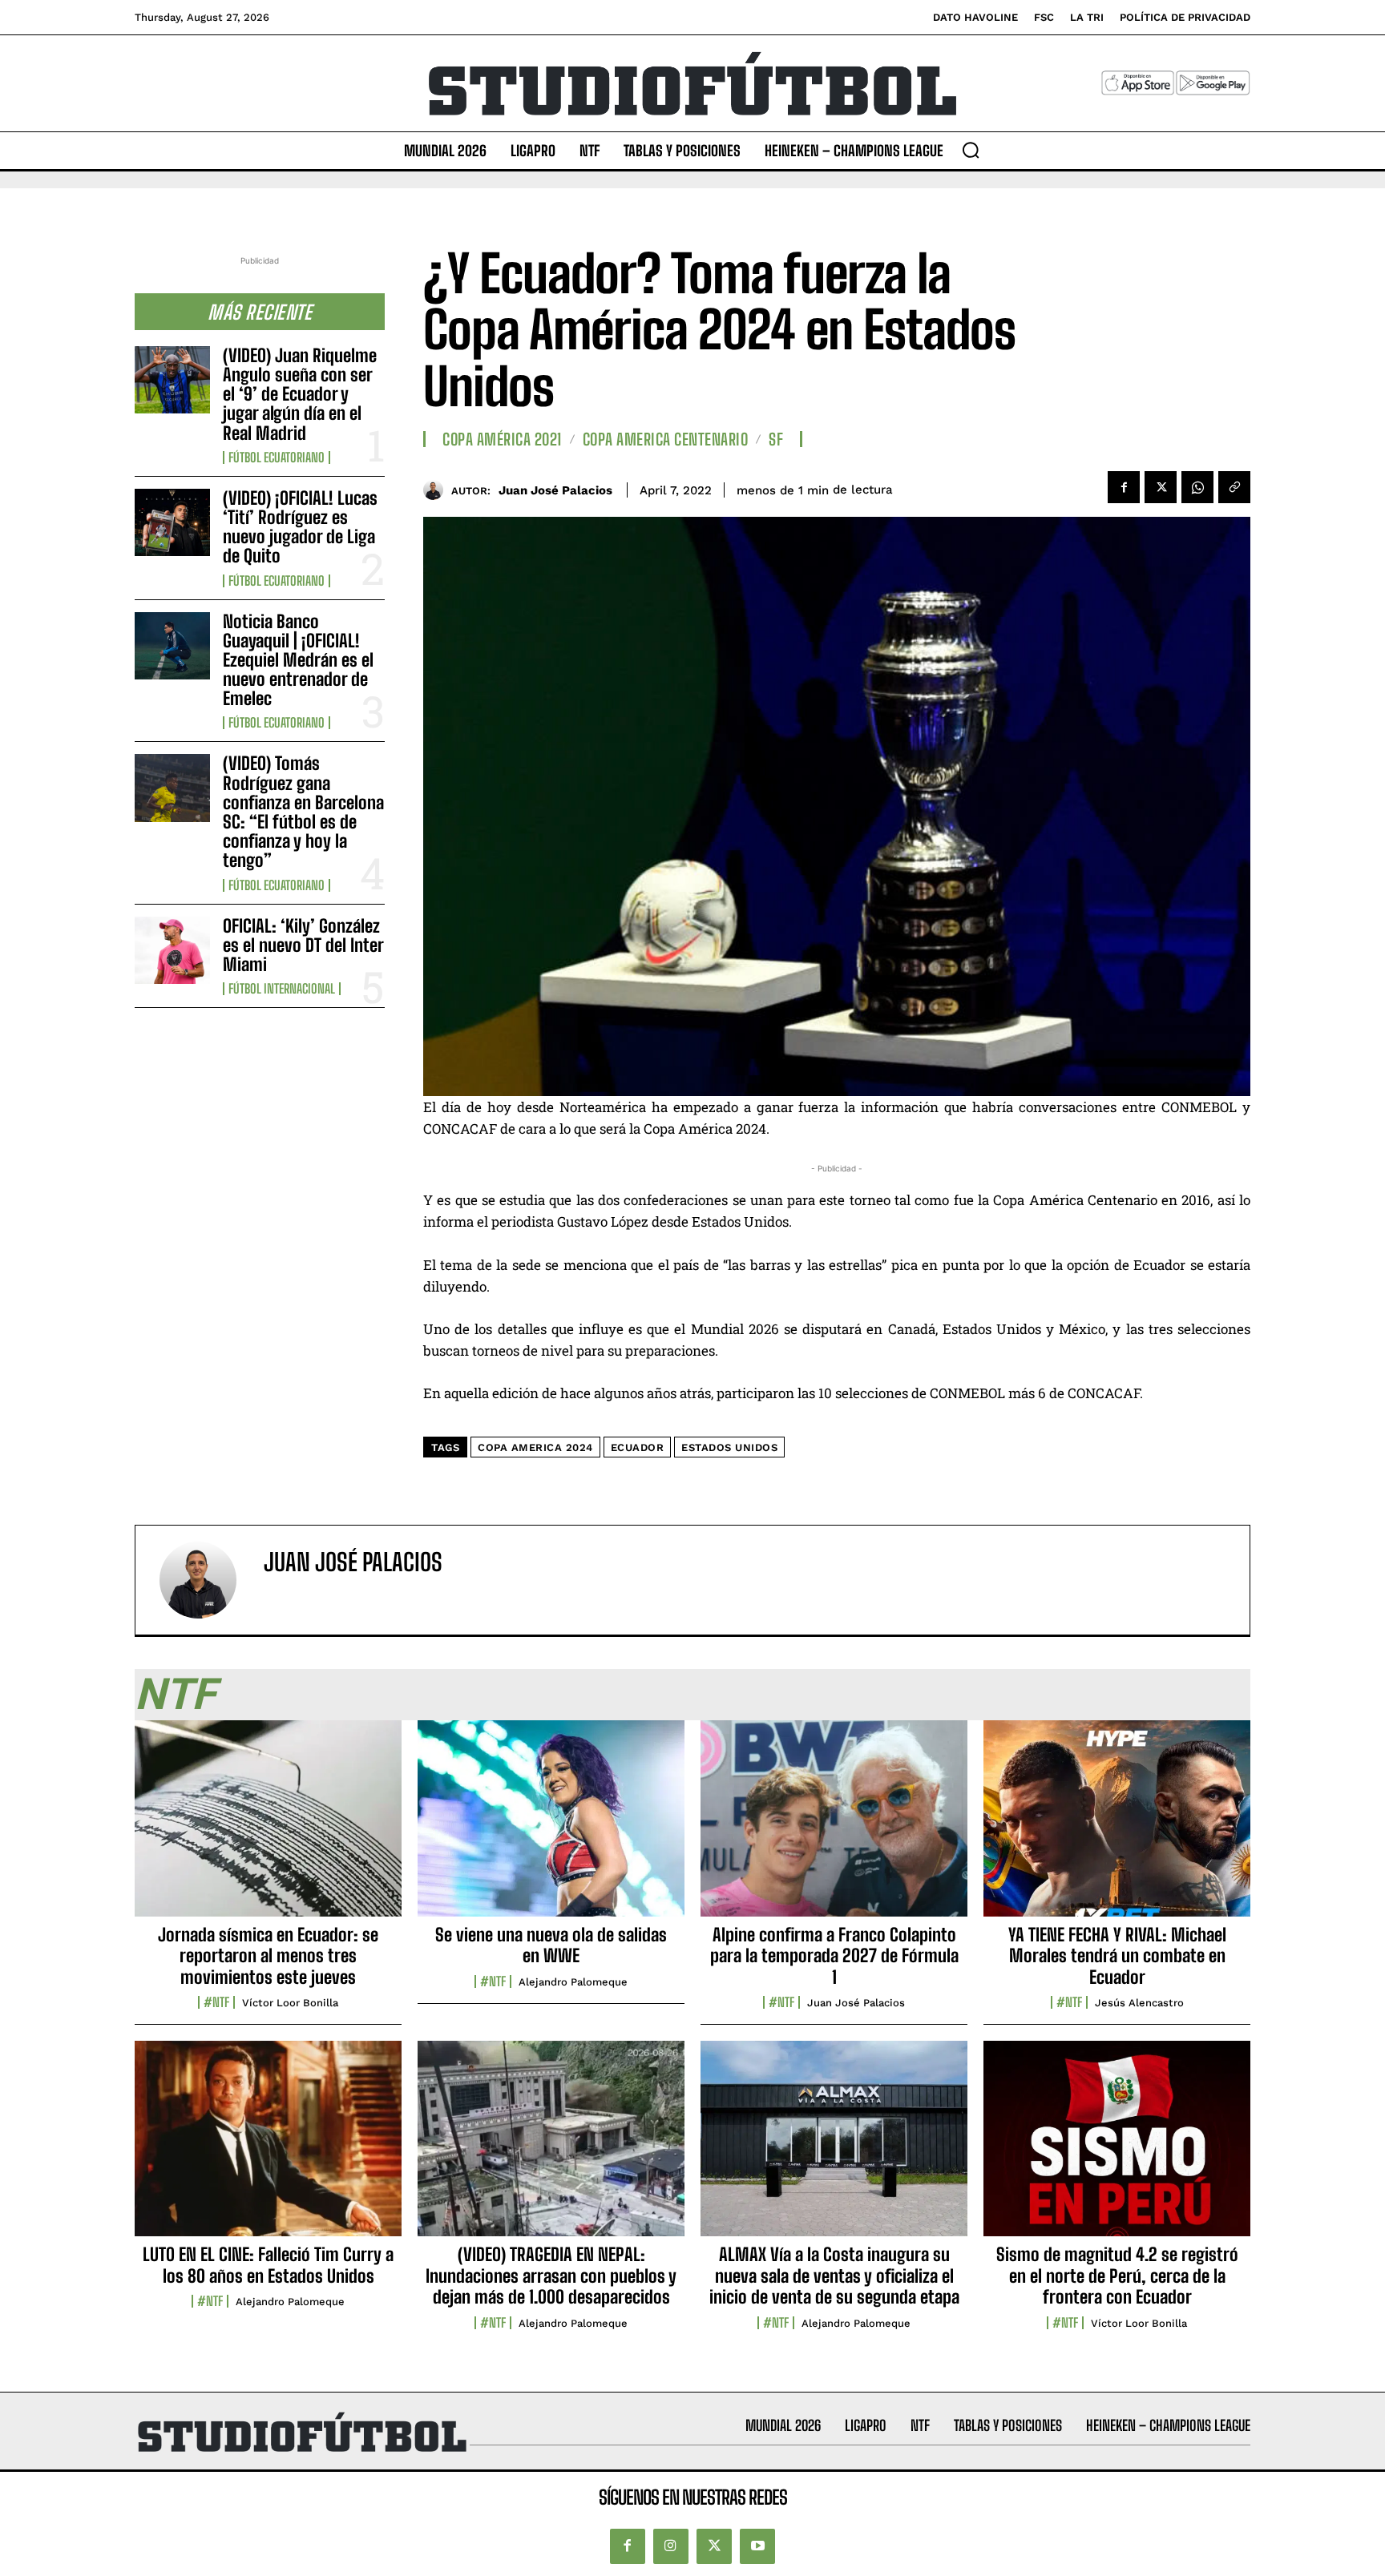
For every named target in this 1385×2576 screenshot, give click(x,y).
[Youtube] (757, 2546)
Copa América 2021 (502, 439)
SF (776, 439)
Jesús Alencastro (1139, 2003)
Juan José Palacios (555, 490)
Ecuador (638, 1447)
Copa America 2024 (535, 1447)
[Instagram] (671, 2546)
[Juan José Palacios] (437, 490)
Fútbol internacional (282, 989)
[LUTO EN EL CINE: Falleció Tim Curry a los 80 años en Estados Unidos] (268, 2147)
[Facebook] (1124, 487)
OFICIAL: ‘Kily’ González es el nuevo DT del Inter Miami (303, 945)
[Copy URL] (1234, 487)
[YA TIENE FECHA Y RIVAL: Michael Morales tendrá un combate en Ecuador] (1117, 1827)
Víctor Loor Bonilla (290, 2003)
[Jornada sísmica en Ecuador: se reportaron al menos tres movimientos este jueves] (268, 1827)
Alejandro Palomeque (573, 1982)
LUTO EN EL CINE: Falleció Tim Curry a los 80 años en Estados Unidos (268, 2265)
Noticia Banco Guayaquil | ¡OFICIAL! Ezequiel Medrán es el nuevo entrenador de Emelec (298, 660)
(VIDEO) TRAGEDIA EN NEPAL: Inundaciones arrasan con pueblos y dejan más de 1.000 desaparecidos (551, 2276)
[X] (1161, 487)
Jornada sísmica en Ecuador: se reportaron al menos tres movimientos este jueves (268, 1956)
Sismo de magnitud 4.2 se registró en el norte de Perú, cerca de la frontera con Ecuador (1117, 2276)
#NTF (216, 2002)
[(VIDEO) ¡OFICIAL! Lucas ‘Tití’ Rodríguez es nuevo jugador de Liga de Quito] (172, 522)
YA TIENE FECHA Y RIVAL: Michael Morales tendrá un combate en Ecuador (1117, 1956)
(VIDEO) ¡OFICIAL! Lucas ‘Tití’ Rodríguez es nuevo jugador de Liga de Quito (300, 527)
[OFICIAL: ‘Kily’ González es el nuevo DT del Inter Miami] (172, 950)
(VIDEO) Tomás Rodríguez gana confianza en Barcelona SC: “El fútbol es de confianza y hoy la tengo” (303, 812)
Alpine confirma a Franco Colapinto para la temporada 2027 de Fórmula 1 (834, 1956)
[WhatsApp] (1197, 487)
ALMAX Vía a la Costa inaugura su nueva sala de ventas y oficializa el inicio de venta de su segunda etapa (834, 2276)
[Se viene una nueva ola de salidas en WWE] (551, 1827)
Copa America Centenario (666, 439)
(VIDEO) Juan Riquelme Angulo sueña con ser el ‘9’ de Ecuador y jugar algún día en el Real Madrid (300, 394)
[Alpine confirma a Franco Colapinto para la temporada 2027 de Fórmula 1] (834, 1827)
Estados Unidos (729, 1447)
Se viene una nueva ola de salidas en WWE (551, 1945)
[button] (971, 150)
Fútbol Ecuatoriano (277, 458)
